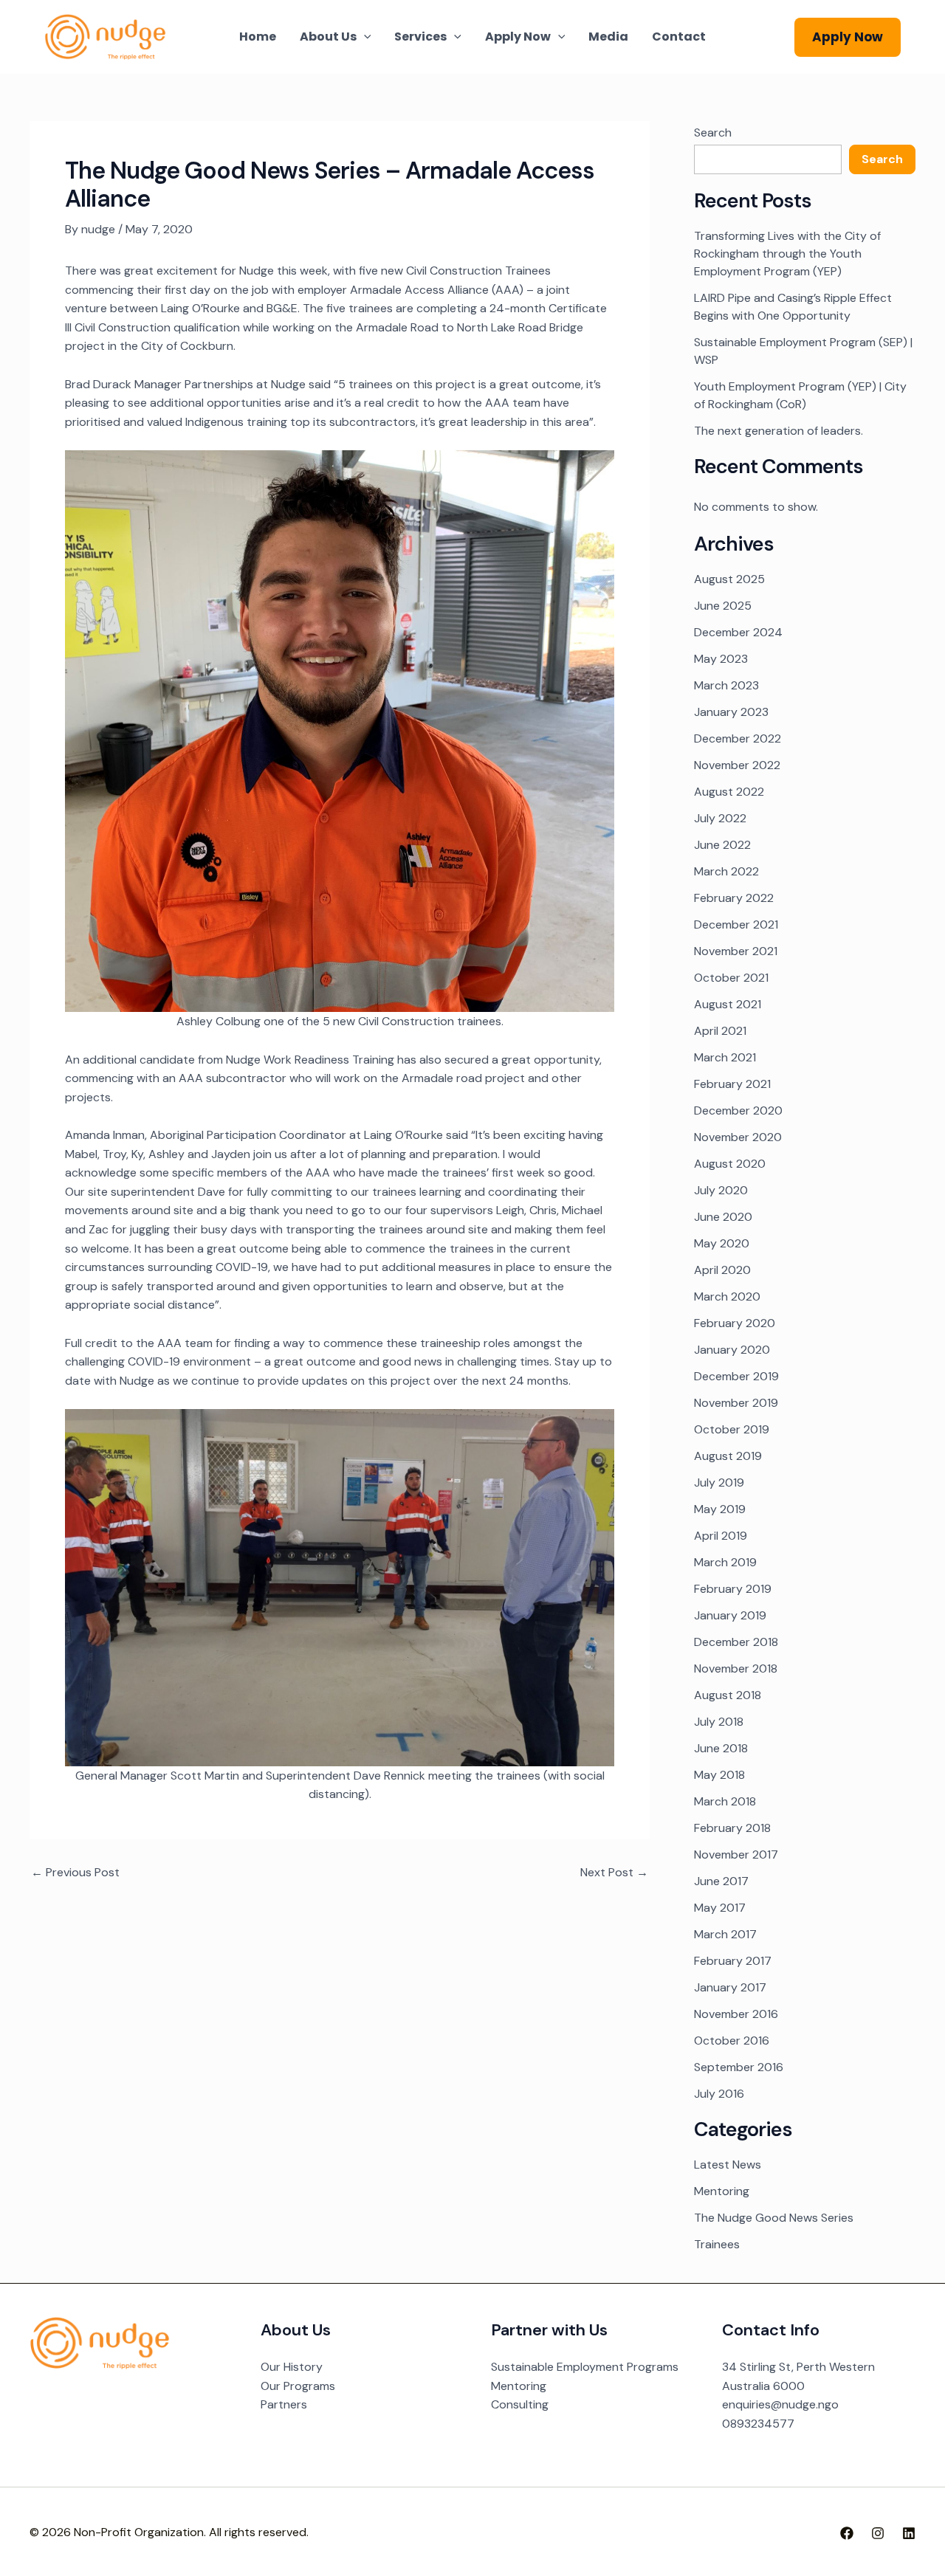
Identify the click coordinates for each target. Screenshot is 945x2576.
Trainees (717, 2244)
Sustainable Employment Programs (585, 2367)
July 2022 (720, 818)
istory (307, 2367)
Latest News (728, 2165)
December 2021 (736, 924)
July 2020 (721, 1190)
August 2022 (729, 792)
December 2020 (738, 1110)
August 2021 (728, 1004)
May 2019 (720, 1509)
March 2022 (726, 871)
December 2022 (738, 738)
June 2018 (721, 1748)
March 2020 (727, 1296)
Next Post (614, 1873)
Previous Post (75, 1873)
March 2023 (726, 685)
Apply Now (518, 37)
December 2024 (738, 632)
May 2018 (719, 1775)
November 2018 (736, 1668)
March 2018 (725, 1801)
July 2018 (719, 1722)
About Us (328, 37)
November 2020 (738, 1137)
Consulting (520, 2404)
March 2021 (725, 1057)
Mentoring (722, 2191)
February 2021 (732, 1084)
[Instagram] (878, 2533)
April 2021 (720, 1031)
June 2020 (723, 1217)
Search (713, 132)
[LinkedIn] (909, 2533)
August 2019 (728, 1456)
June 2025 (723, 606)
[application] (364, 37)
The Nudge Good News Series (774, 2218)
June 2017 (721, 1881)
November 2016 (736, 2014)
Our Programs (298, 2386)
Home (258, 37)
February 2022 (734, 898)
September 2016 (739, 2067)
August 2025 (729, 579)
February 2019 (733, 1589)
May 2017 (720, 1908)
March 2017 (725, 1934)
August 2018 (728, 1695)
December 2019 (736, 1376)
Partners (284, 2404)
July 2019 (719, 1482)
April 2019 (721, 1536)
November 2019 (736, 1403)
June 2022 (722, 845)
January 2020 (732, 1350)
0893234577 (758, 2424)
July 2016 (719, 2094)
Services (420, 37)
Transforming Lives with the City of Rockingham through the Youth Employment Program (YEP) (787, 254)
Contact (679, 37)
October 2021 (731, 978)
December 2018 (736, 1642)
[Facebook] (847, 2533)
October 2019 (732, 1429)
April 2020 (722, 1270)
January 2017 (730, 1987)
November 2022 (737, 765)
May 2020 (722, 1243)
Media (608, 37)
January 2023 (731, 712)
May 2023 (721, 659)
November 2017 (736, 1854)
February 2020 (735, 1323)
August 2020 (730, 1164)
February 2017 (733, 1961)
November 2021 (736, 951)
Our (272, 2367)
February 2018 (732, 1828)
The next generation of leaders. (779, 431)
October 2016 (732, 2041)
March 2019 (725, 1562)
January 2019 (730, 1615)
